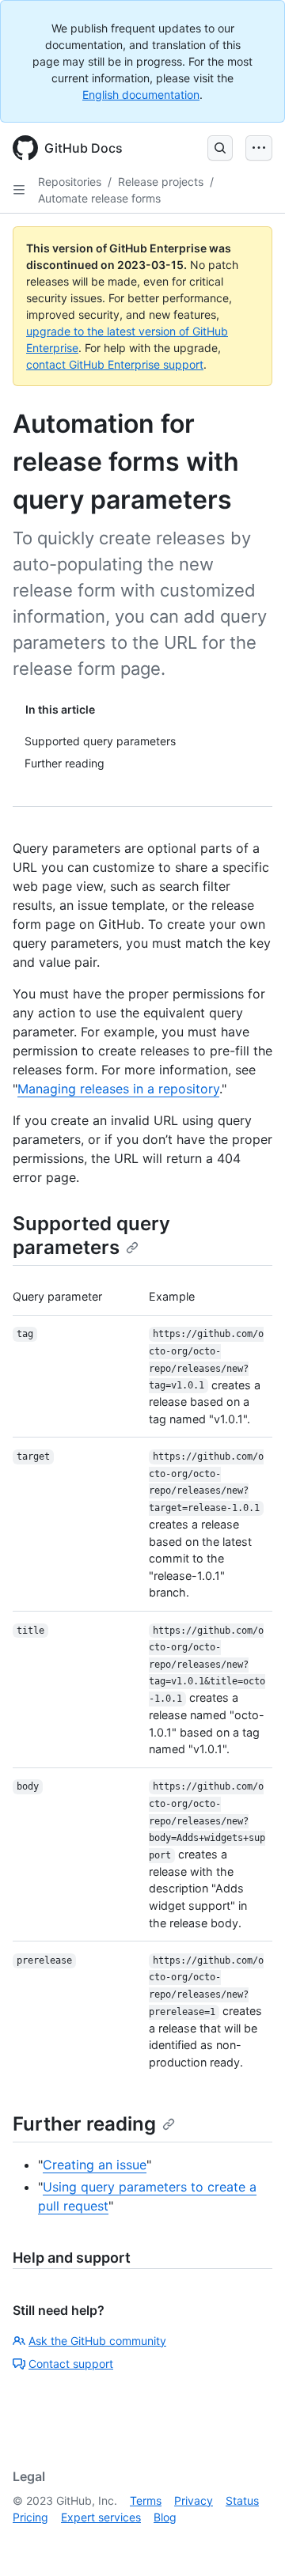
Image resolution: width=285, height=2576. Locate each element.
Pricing (30, 2517)
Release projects (161, 182)
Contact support (71, 2364)
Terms (146, 2500)
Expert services (101, 2517)
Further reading (84, 2124)
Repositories (70, 182)
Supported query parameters (91, 1235)
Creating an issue (95, 2165)
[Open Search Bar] (220, 148)
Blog (165, 2517)
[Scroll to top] (250, 2541)
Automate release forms (99, 198)
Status (242, 2500)
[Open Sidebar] (19, 190)
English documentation (141, 95)
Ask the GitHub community (97, 2341)
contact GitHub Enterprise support (115, 364)
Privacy (194, 2500)
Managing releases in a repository (118, 1089)
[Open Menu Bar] (259, 148)
